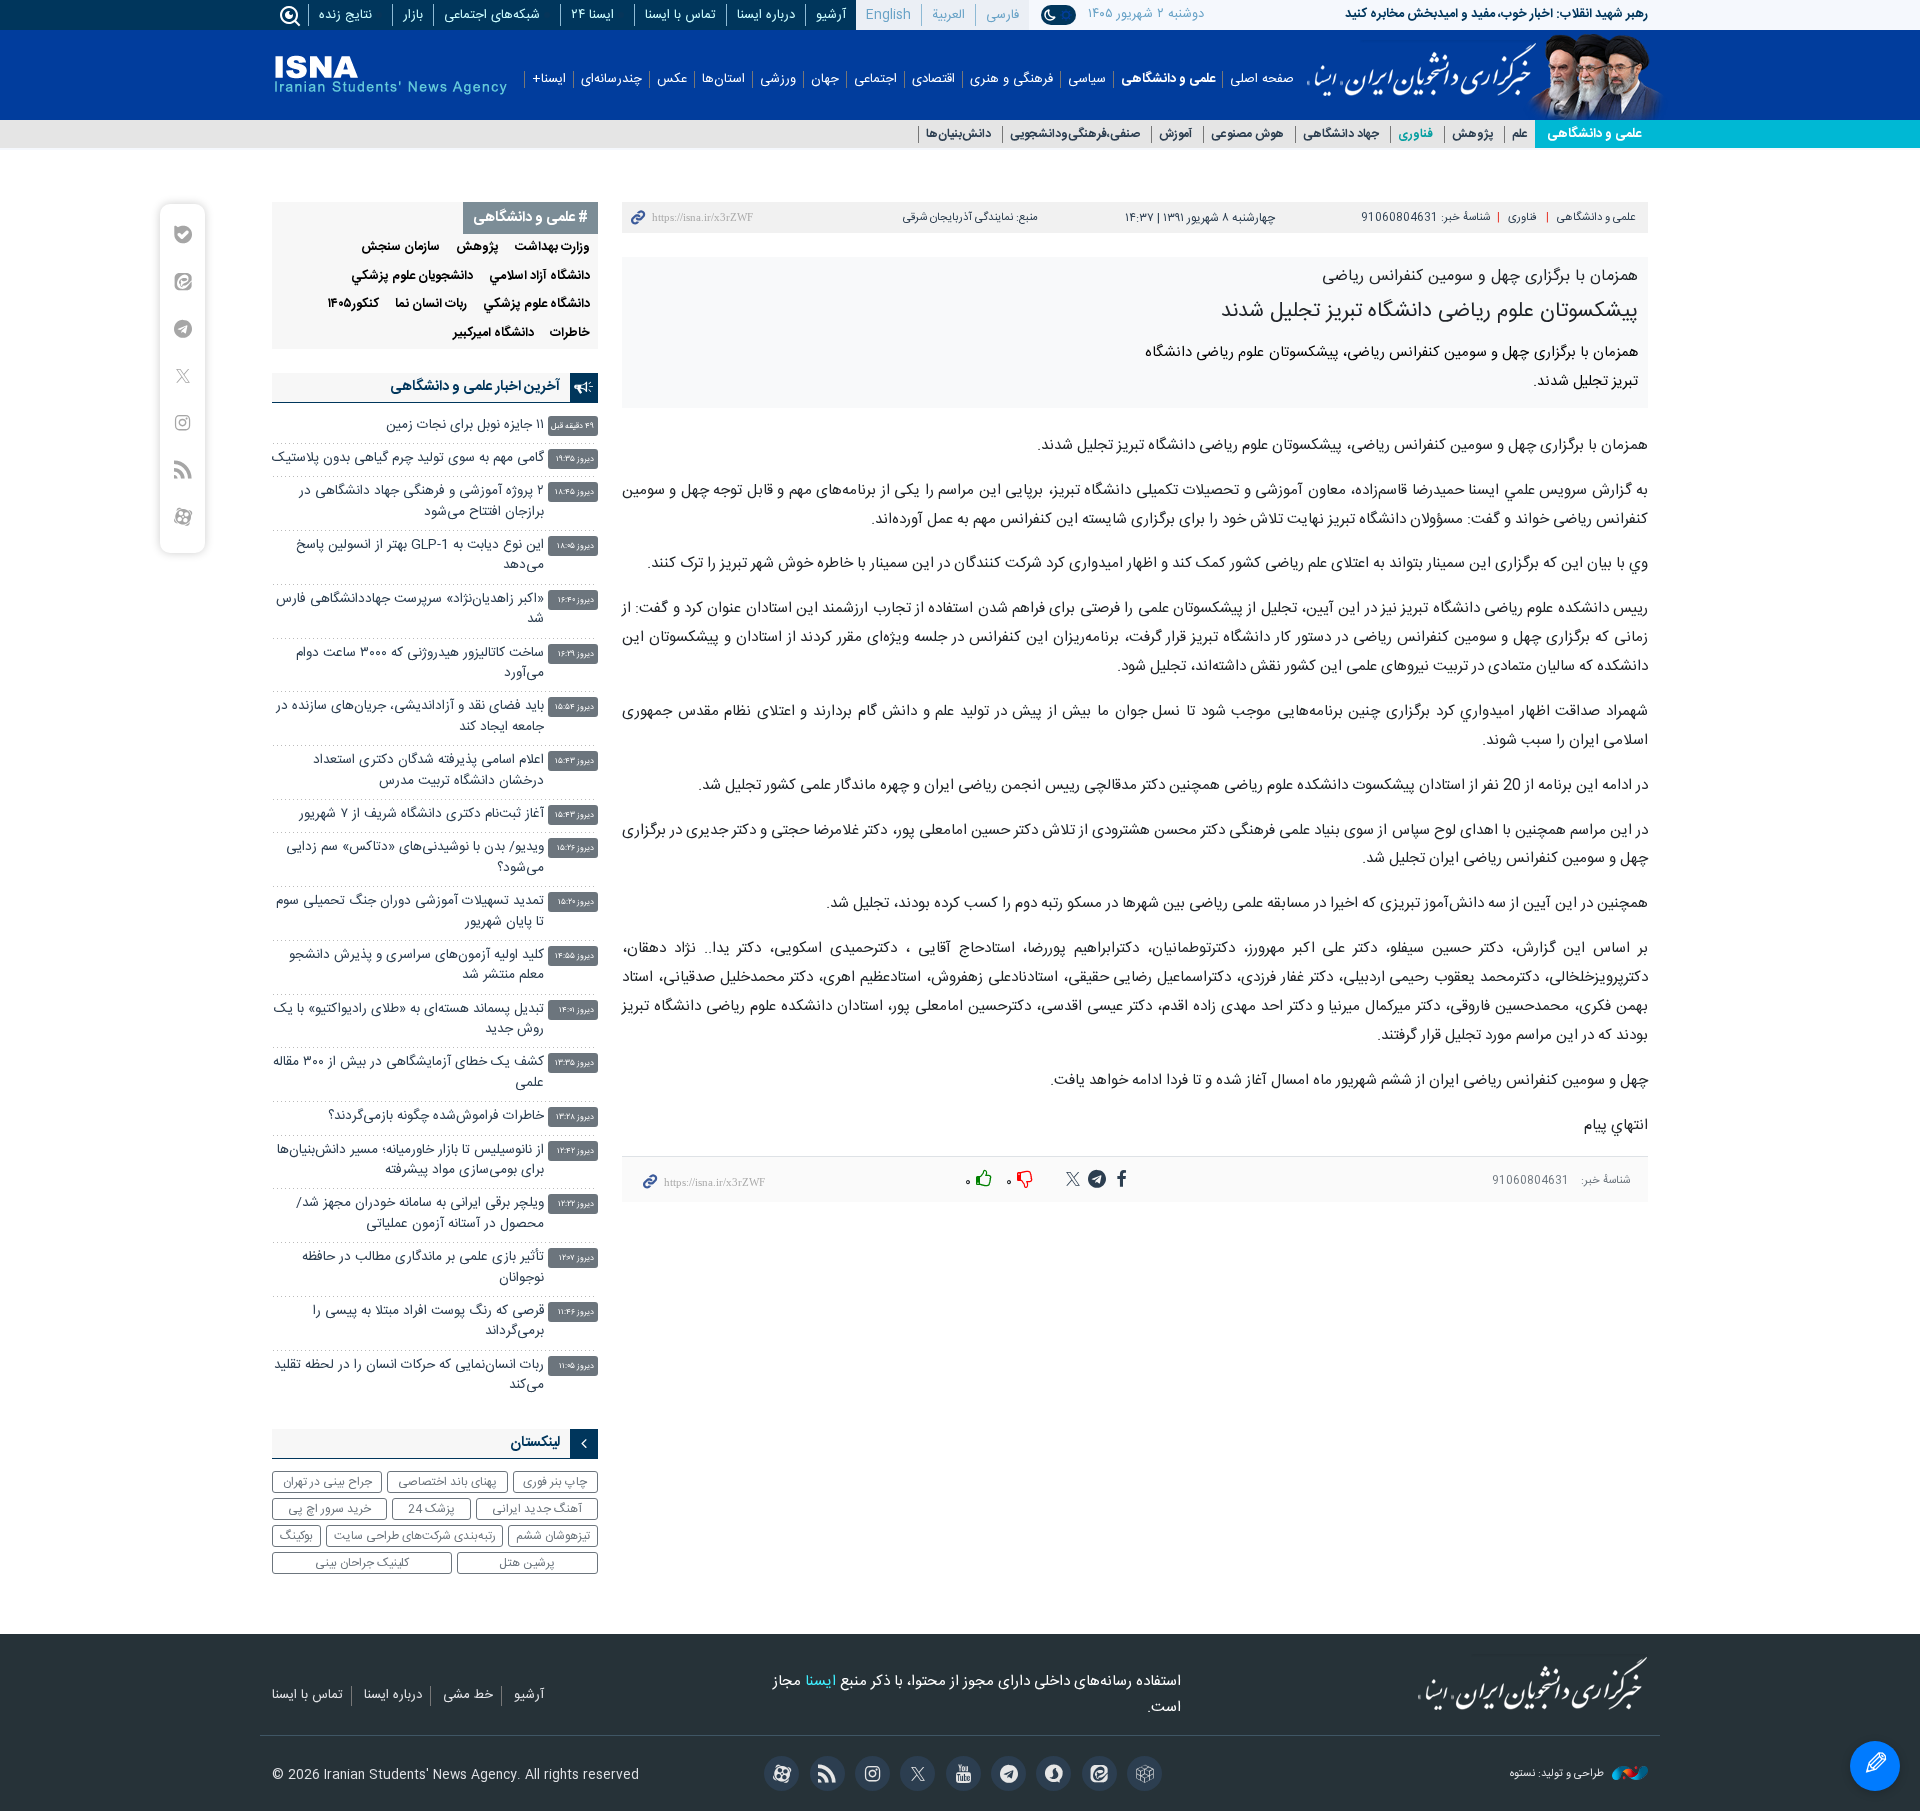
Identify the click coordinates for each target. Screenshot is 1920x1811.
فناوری (1415, 134)
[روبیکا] (1141, 1776)
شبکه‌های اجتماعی (492, 15)
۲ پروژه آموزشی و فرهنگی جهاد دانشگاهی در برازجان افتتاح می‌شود (421, 501)
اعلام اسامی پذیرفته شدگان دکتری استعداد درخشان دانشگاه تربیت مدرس (428, 770)
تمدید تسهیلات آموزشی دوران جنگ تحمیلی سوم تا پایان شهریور (410, 911)
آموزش (1175, 134)
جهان (825, 79)
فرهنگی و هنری (1011, 79)
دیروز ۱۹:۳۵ (575, 459)
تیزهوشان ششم (553, 1536)
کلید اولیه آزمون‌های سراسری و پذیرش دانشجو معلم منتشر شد (416, 965)
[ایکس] (914, 1776)
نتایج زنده (345, 15)
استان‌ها (723, 79)
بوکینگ (296, 1536)
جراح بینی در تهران (327, 1482)
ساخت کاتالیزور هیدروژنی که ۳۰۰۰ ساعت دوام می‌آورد (420, 663)
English (888, 15)
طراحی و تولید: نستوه (1558, 1774)
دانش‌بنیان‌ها (958, 134)
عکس (672, 79)
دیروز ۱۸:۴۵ (574, 492)
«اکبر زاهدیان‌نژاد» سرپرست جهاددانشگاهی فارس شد (410, 609)
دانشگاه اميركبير (493, 333)
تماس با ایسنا (680, 15)
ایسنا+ (549, 79)
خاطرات (570, 333)
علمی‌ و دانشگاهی (1594, 134)
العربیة (948, 15)
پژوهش (1472, 134)
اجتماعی (875, 79)
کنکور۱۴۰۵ (353, 304)
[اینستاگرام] (869, 1776)
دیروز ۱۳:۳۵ (574, 1063)
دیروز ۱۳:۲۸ (575, 1117)
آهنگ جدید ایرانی (537, 1509)
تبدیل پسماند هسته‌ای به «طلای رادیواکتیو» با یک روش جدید (409, 1019)
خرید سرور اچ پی (329, 1509)
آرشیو (831, 15)
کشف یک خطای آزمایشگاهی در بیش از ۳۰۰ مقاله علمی (408, 1072)
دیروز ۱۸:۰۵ (575, 546)
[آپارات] (778, 1776)
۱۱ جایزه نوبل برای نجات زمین (465, 425)
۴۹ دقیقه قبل (572, 426)
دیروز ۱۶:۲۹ (576, 654)
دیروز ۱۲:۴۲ (575, 1151)
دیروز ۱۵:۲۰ (576, 902)
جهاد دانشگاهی (1341, 134)
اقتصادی (933, 79)
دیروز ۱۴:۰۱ (576, 1010)
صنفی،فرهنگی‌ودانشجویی (1075, 134)
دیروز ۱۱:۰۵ (576, 1366)
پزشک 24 (431, 1509)
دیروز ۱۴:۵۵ (574, 956)
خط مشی (468, 1696)
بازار (413, 15)
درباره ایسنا (766, 15)
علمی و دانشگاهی (1168, 79)
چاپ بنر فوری (555, 1482)
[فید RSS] (823, 1776)
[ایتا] (1095, 1776)
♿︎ (1875, 1766)
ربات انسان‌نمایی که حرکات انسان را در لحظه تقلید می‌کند (409, 1375)
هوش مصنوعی (1247, 134)
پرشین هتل (527, 1563)
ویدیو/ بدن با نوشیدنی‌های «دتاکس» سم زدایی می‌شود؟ (415, 857)
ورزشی (778, 79)
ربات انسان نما (431, 304)
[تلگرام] (1005, 1776)
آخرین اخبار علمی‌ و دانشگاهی (475, 387)
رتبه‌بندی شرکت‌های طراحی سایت (415, 1536)
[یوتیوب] (959, 1776)
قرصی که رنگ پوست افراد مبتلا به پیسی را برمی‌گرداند (428, 1321)
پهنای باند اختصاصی (447, 1482)
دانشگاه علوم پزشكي (536, 304)
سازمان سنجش (400, 247)
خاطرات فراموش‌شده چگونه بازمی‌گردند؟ (436, 1116)
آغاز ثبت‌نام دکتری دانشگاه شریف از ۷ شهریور (421, 814)
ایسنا (1421, 63)
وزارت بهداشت (552, 247)
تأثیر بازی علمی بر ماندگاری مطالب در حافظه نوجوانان (423, 1267)
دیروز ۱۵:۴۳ (574, 761)
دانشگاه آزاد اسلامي (539, 276)
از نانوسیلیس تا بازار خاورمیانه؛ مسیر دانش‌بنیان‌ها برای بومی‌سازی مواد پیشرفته (410, 1160)
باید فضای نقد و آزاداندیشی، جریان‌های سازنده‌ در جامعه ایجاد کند (410, 716)
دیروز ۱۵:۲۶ (575, 848)
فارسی (1002, 15)
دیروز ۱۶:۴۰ (576, 600)
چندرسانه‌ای (611, 79)
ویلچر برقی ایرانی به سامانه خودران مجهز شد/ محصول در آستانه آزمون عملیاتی (420, 1213)
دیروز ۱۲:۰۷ (576, 1258)
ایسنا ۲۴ (592, 15)
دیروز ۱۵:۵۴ (574, 707)
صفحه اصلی (1262, 79)
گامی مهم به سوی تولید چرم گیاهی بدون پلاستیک (408, 458)
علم (1520, 134)
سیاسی (1087, 79)
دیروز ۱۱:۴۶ (576, 1312)
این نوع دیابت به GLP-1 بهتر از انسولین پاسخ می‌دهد (420, 555)
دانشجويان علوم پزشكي (412, 276)
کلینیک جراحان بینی (362, 1563)
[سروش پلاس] (1050, 1776)
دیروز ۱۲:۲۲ (576, 1204)
